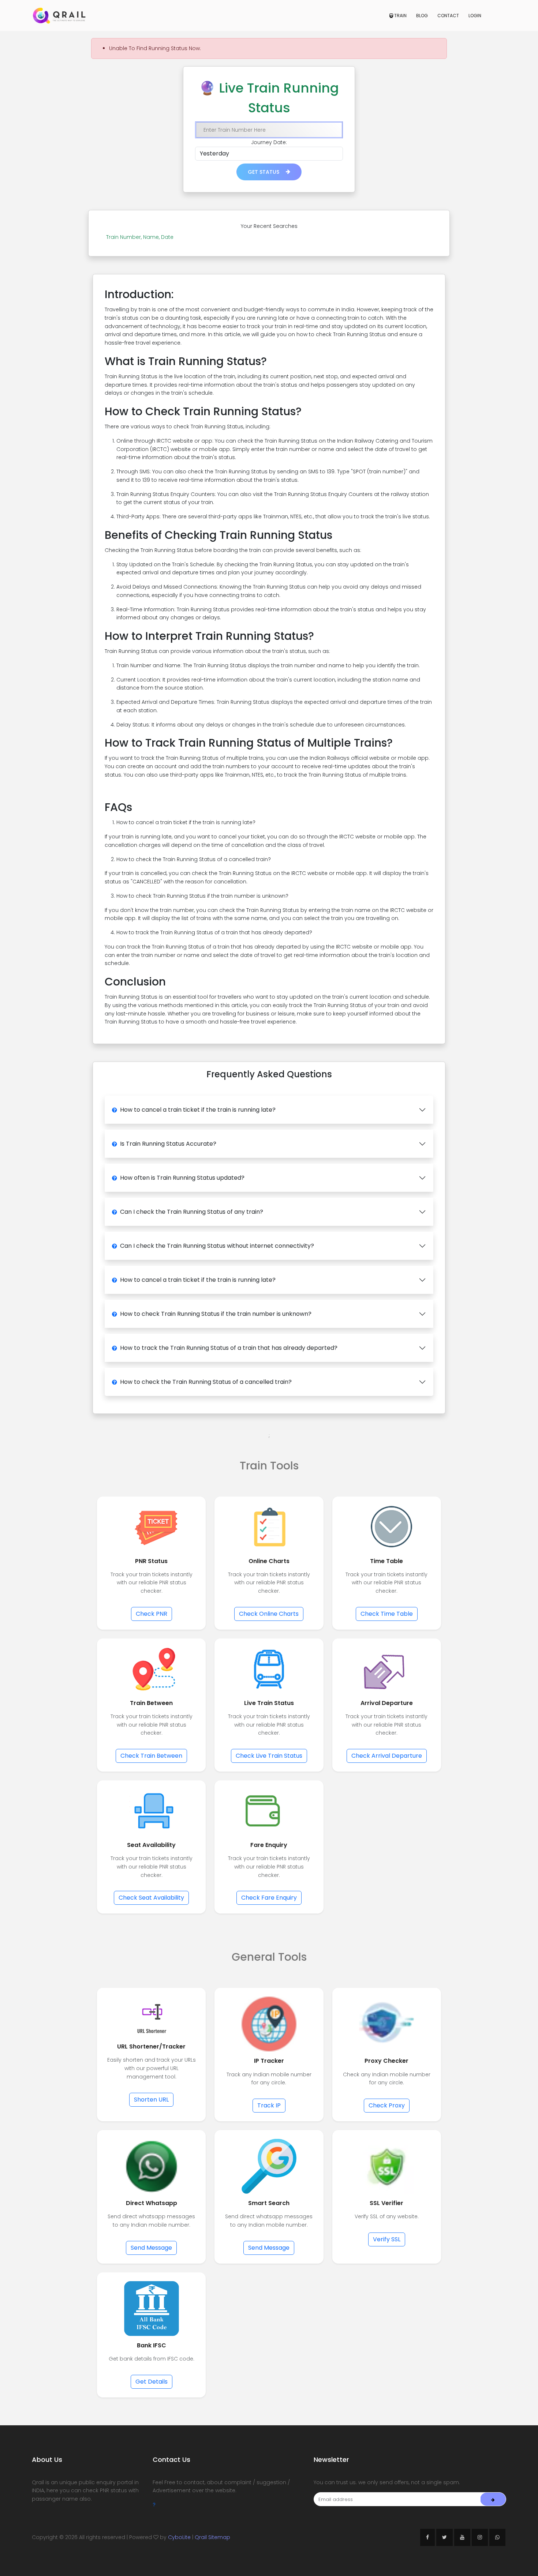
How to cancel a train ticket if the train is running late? (198, 1110)
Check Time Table (387, 1614)
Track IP (269, 2105)
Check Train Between (151, 1756)
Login (475, 16)
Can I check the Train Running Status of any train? (192, 1212)
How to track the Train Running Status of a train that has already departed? (229, 1348)
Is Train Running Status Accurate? (168, 1144)
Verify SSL (387, 2239)
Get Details (152, 2382)
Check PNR (152, 1614)
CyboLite (179, 2537)
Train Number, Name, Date (140, 237)
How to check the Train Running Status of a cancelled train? (206, 1382)
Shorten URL (151, 2100)
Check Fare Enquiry (269, 1898)
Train (400, 16)
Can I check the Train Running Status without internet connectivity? (217, 1246)
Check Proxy (387, 2105)
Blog (422, 16)
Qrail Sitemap (212, 2537)
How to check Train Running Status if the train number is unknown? (216, 1314)
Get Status (264, 172)
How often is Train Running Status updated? (182, 1178)
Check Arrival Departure (387, 1756)
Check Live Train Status (269, 1756)
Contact (448, 16)
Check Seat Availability (151, 1898)
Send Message (151, 2248)
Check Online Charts (269, 1614)
